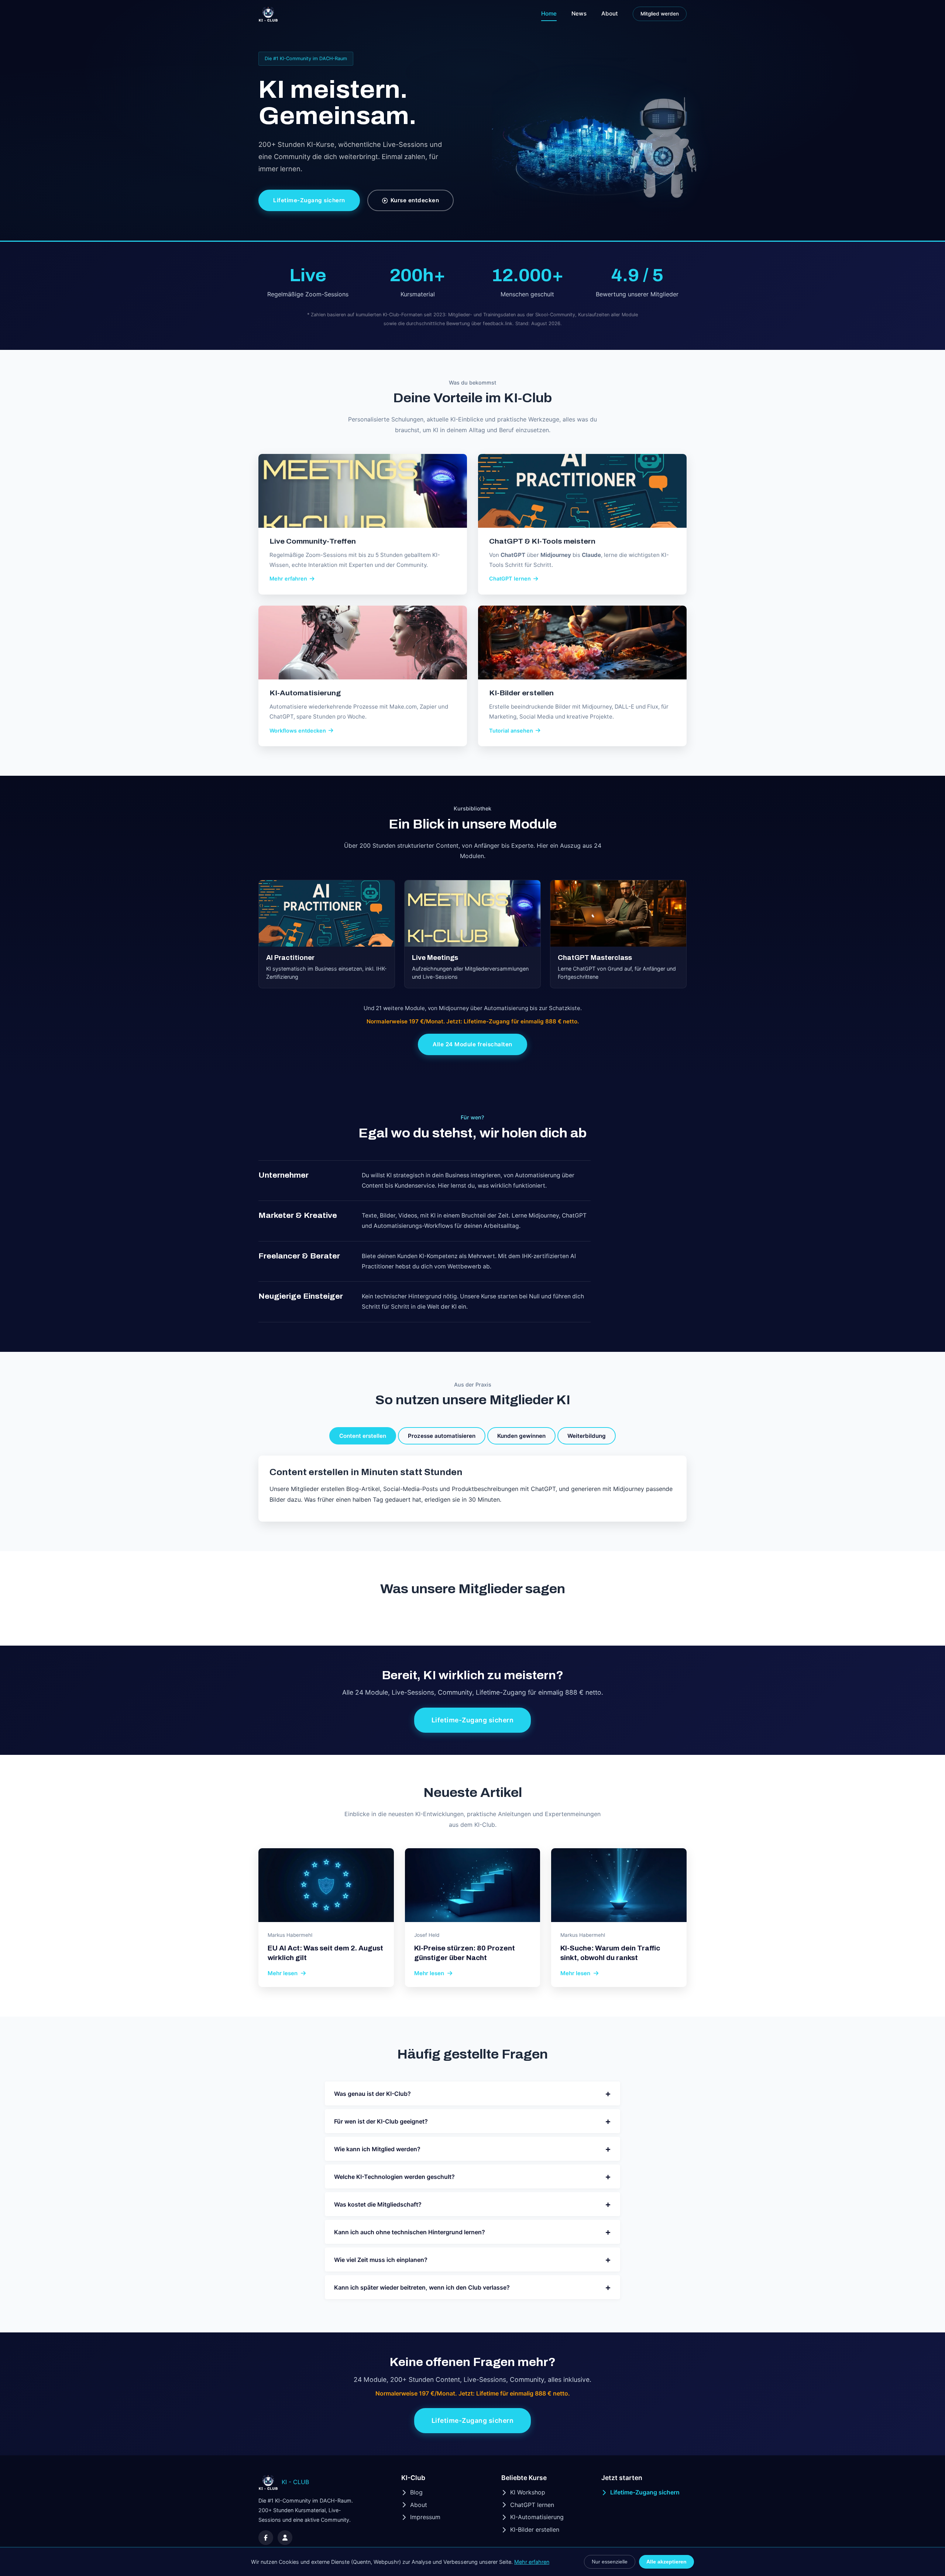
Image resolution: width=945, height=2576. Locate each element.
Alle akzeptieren (666, 2562)
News (579, 13)
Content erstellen (363, 1436)
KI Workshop (528, 2492)
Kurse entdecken (415, 200)
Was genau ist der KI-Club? (472, 2093)
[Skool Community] (285, 2538)
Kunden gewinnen (521, 1436)
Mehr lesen (283, 1973)
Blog (416, 2492)
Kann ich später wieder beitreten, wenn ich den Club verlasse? (472, 2287)
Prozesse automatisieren (442, 1436)
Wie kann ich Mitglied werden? (472, 2149)
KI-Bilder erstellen (535, 2529)
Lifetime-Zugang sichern (309, 200)
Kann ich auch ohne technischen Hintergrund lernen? (472, 2232)
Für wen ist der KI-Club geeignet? (472, 2121)
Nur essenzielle (610, 2562)
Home (549, 13)
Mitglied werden (660, 14)
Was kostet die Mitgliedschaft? (472, 2204)
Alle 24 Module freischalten (472, 1044)
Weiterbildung (587, 1436)
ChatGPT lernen (532, 2505)
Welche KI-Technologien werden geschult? (472, 2176)
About (610, 13)
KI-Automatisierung (537, 2517)
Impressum (425, 2517)
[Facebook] (266, 2538)
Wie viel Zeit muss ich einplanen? (472, 2260)
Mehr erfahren (532, 2562)
